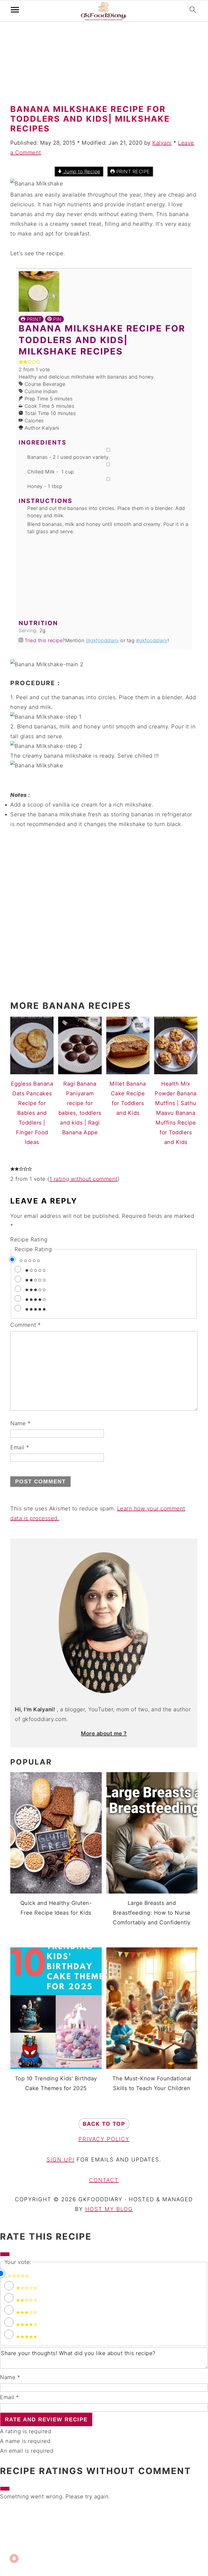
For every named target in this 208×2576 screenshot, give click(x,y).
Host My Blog (109, 2209)
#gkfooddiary (152, 640)
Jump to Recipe (81, 172)
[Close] (5, 2254)
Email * (9, 2397)
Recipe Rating (29, 1239)
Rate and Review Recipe (46, 2419)
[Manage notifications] (14, 2558)
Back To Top (104, 2124)
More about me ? (104, 1733)
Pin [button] (57, 319)
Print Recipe (132, 172)
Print (33, 319)
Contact (104, 2180)
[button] (21, 362)
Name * (10, 2377)
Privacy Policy (104, 2139)
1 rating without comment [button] (84, 1179)
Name (20, 1423)
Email (20, 1447)
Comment (26, 1325)
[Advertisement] (104, 64)
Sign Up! (60, 2160)
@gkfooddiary (102, 640)
